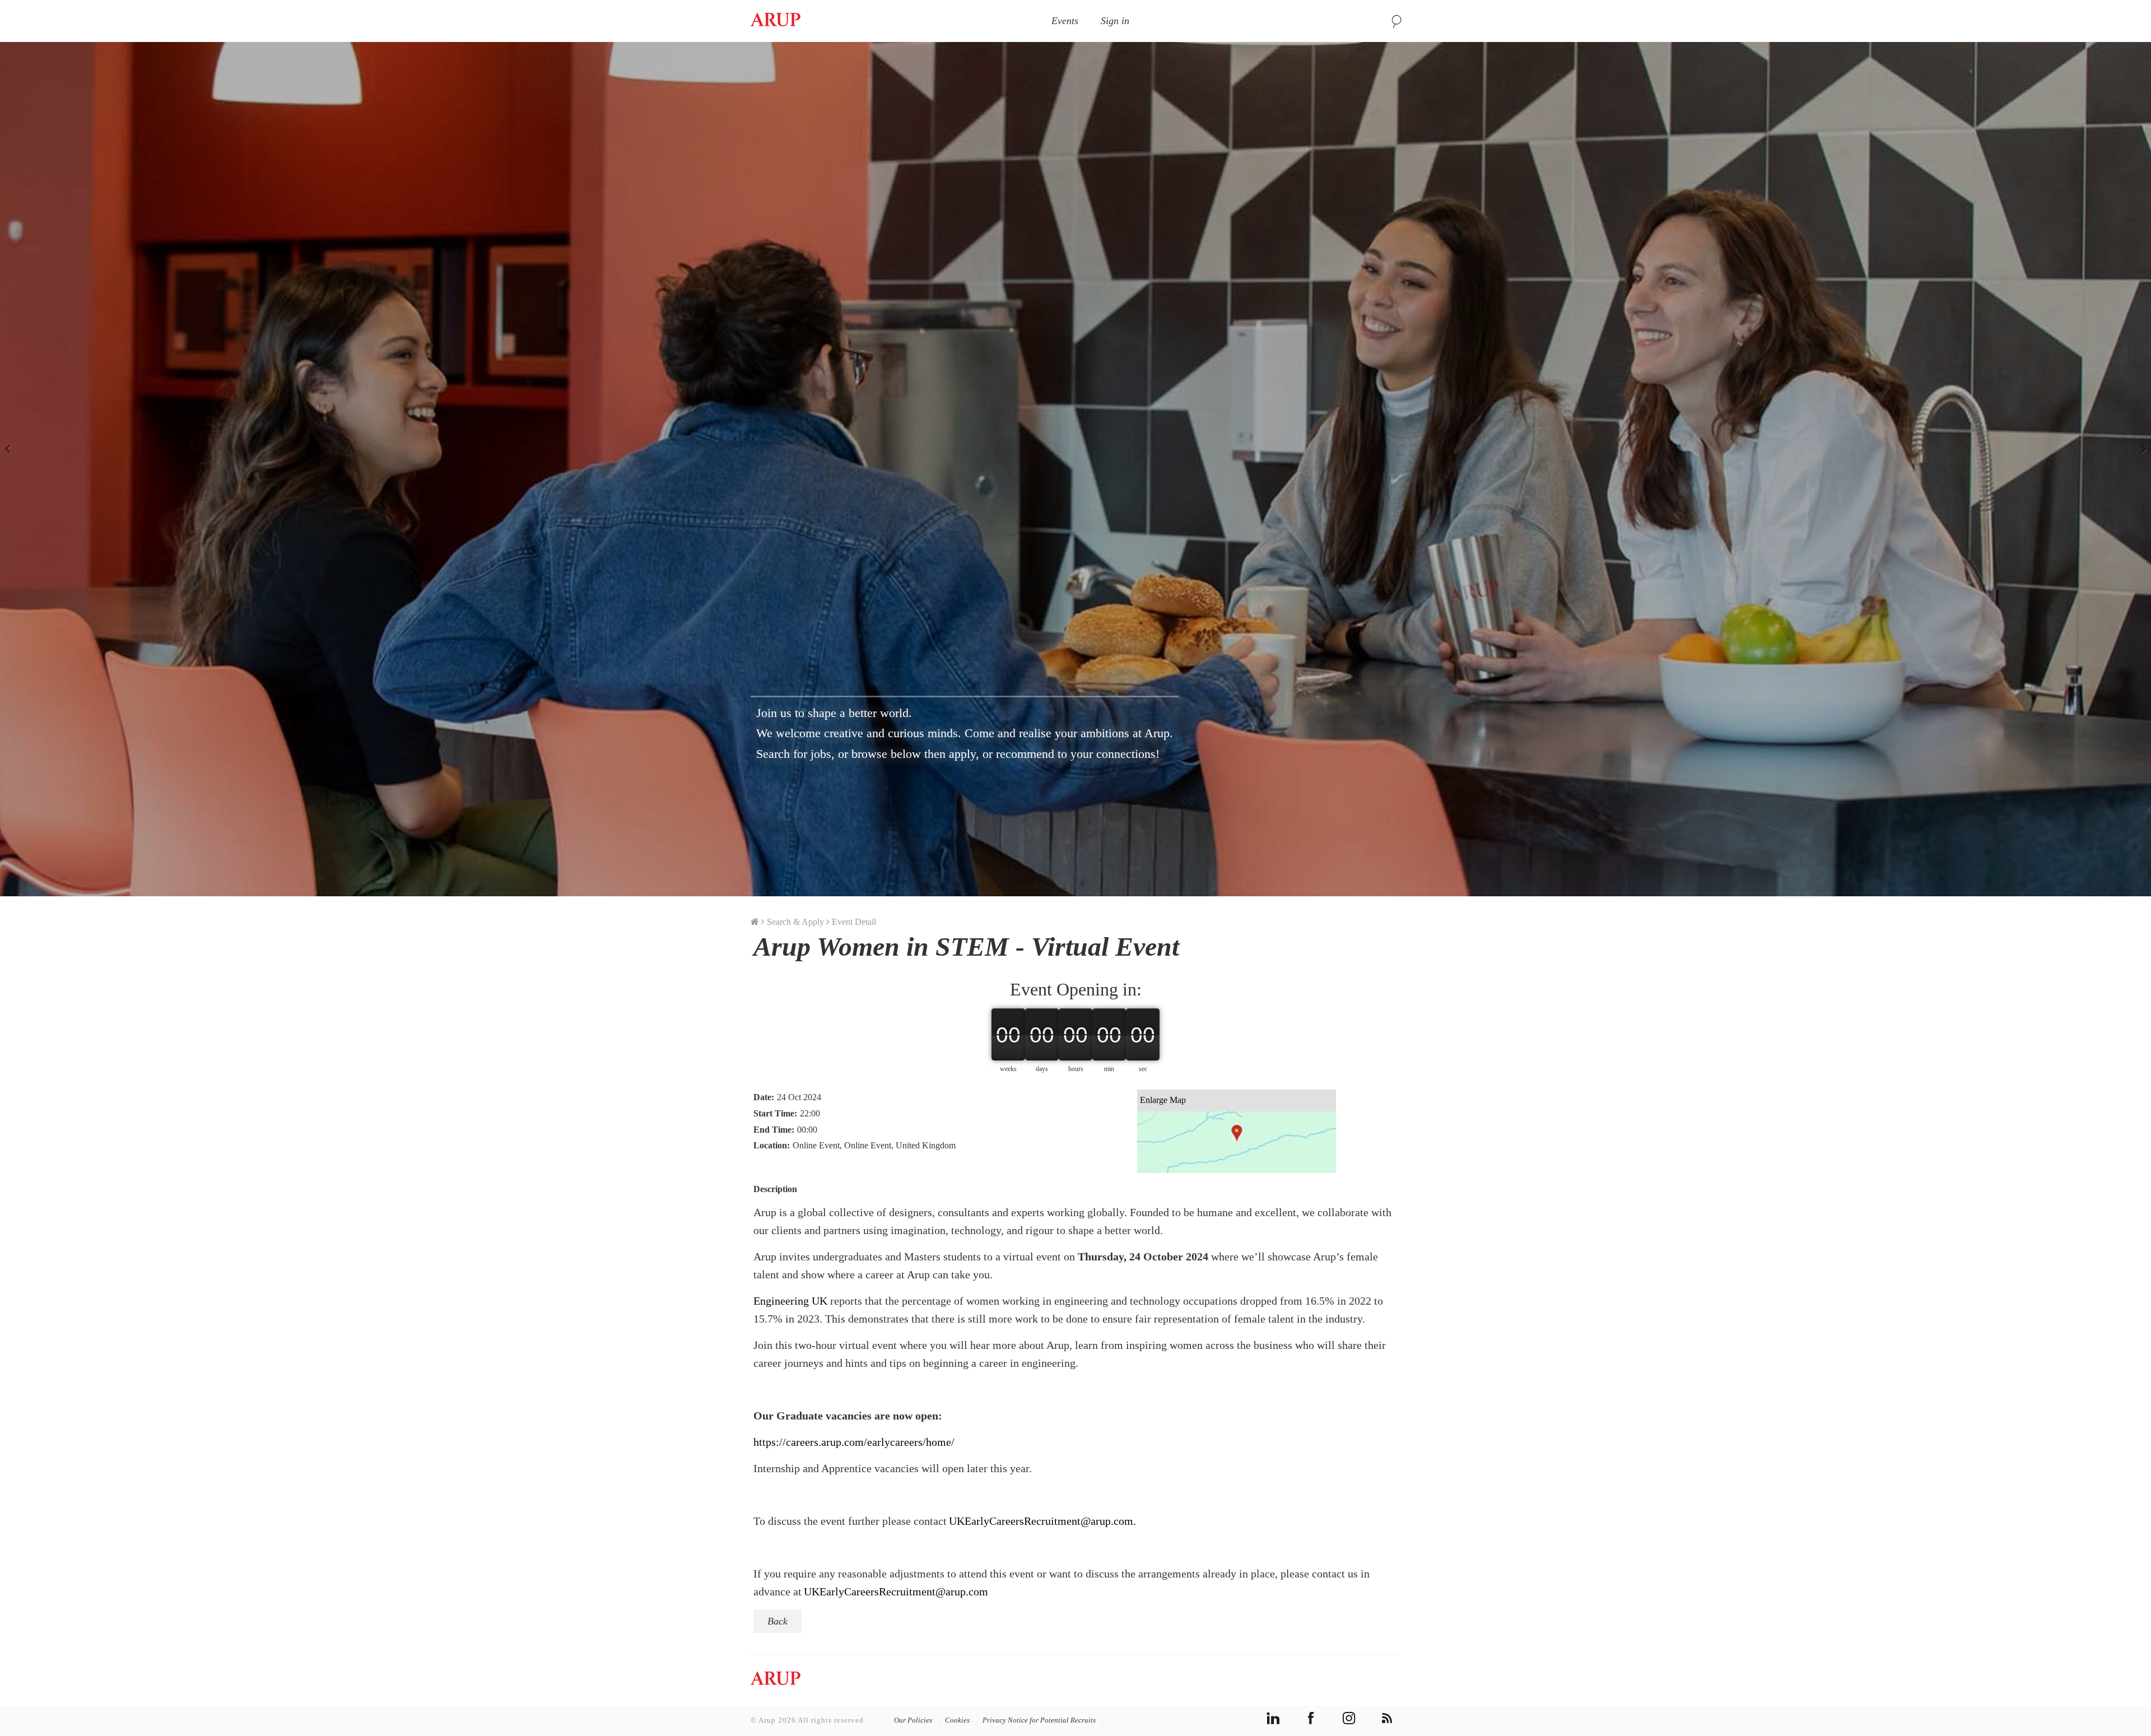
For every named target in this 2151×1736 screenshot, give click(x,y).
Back (777, 1621)
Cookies (958, 1720)
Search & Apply (795, 922)
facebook (1311, 1718)
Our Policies (914, 1720)
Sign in (1115, 21)
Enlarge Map (1163, 1100)
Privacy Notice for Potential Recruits (1040, 1720)
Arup (776, 21)
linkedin (1273, 1718)
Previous (11, 448)
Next (2140, 448)
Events (1065, 21)
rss (1387, 1718)
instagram (1349, 1718)
